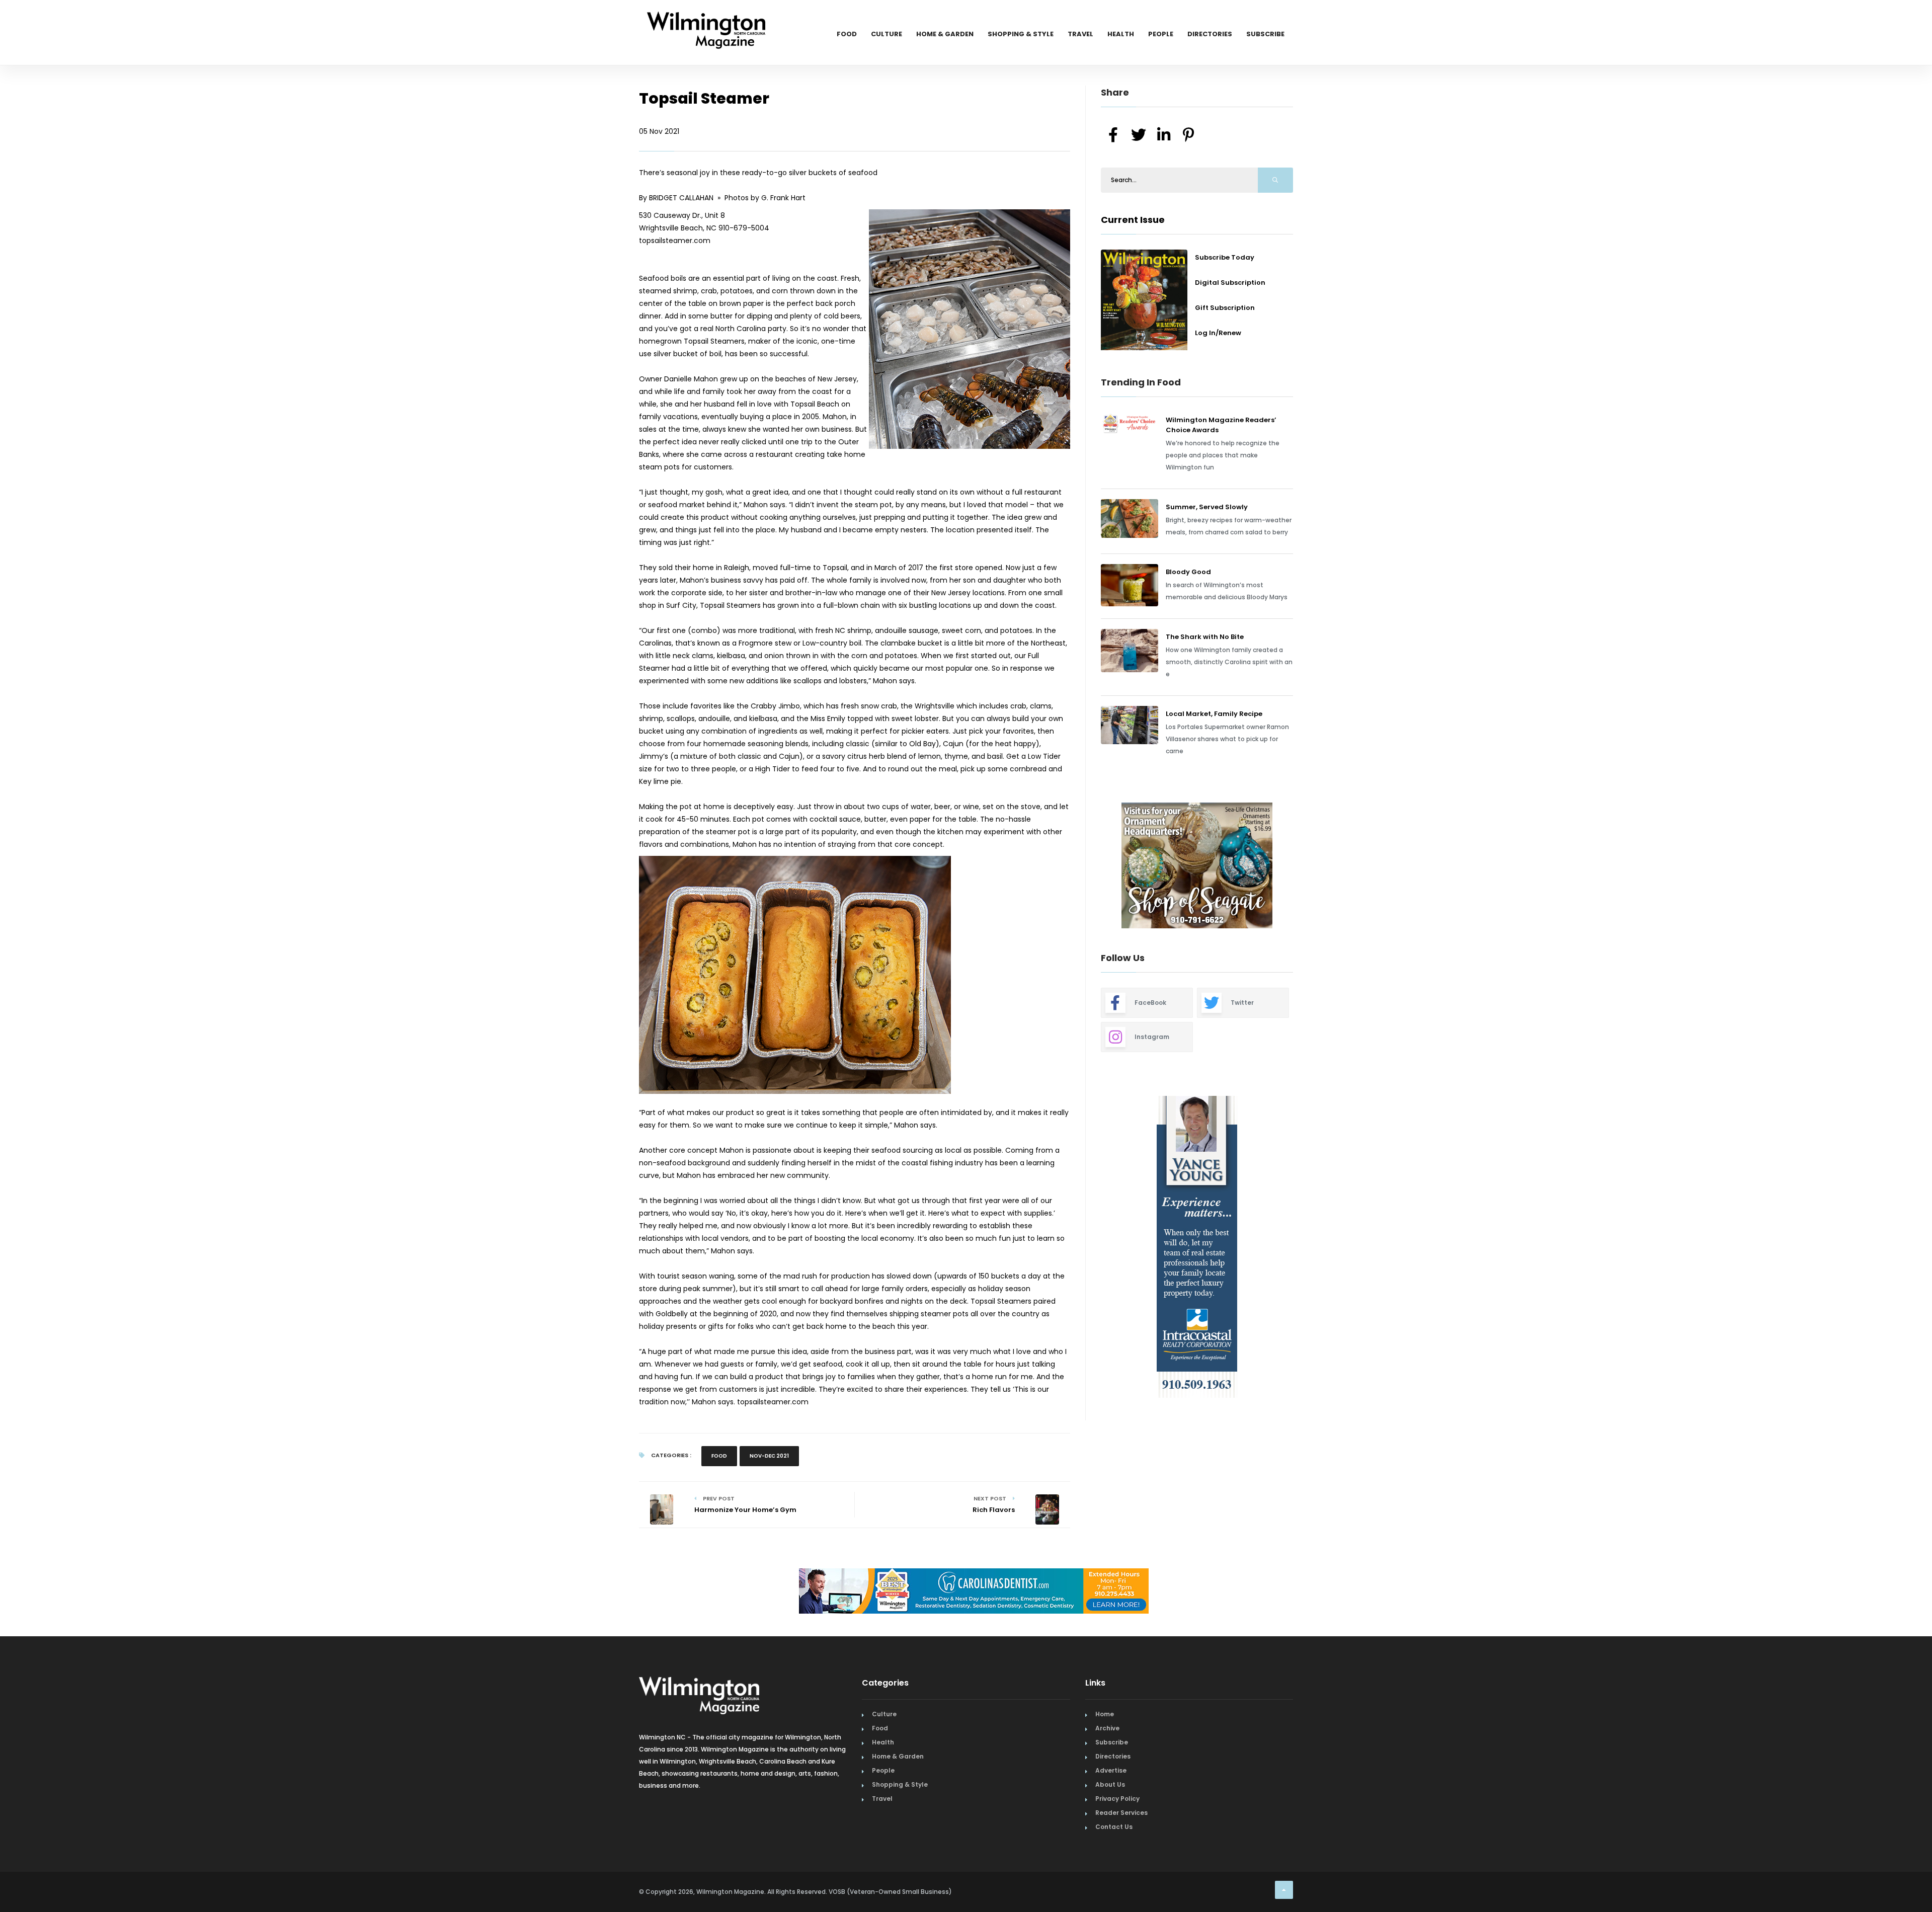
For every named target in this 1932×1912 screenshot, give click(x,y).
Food (847, 34)
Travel (1080, 34)
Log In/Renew (1218, 333)
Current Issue (1133, 220)
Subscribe (1265, 34)
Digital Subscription (1230, 283)
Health (1121, 34)
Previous (1078, 867)
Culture (887, 34)
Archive (1107, 1728)
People (1161, 34)
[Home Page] (706, 18)
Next (1301, 867)
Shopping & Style (1021, 34)
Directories (1210, 34)
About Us (1110, 1784)
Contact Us (1114, 1827)
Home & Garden (945, 34)
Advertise (1111, 1770)
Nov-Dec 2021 (769, 1456)
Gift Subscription (1225, 308)
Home (1105, 1714)
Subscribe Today (1225, 257)
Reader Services (1121, 1813)
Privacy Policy (1117, 1799)
